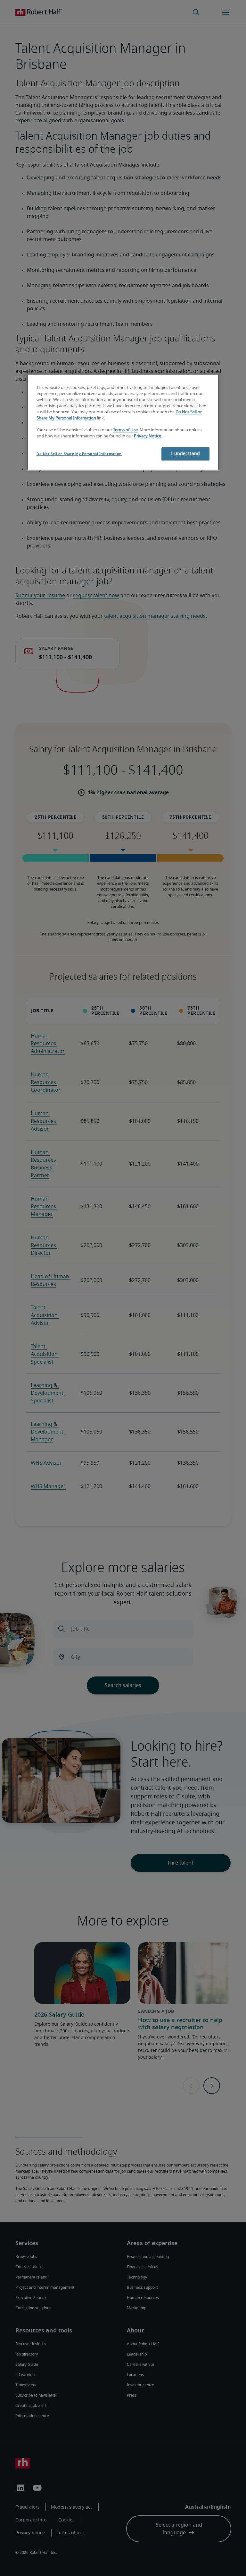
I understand (185, 454)
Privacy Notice (148, 436)
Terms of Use (125, 430)
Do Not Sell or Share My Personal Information (79, 454)
